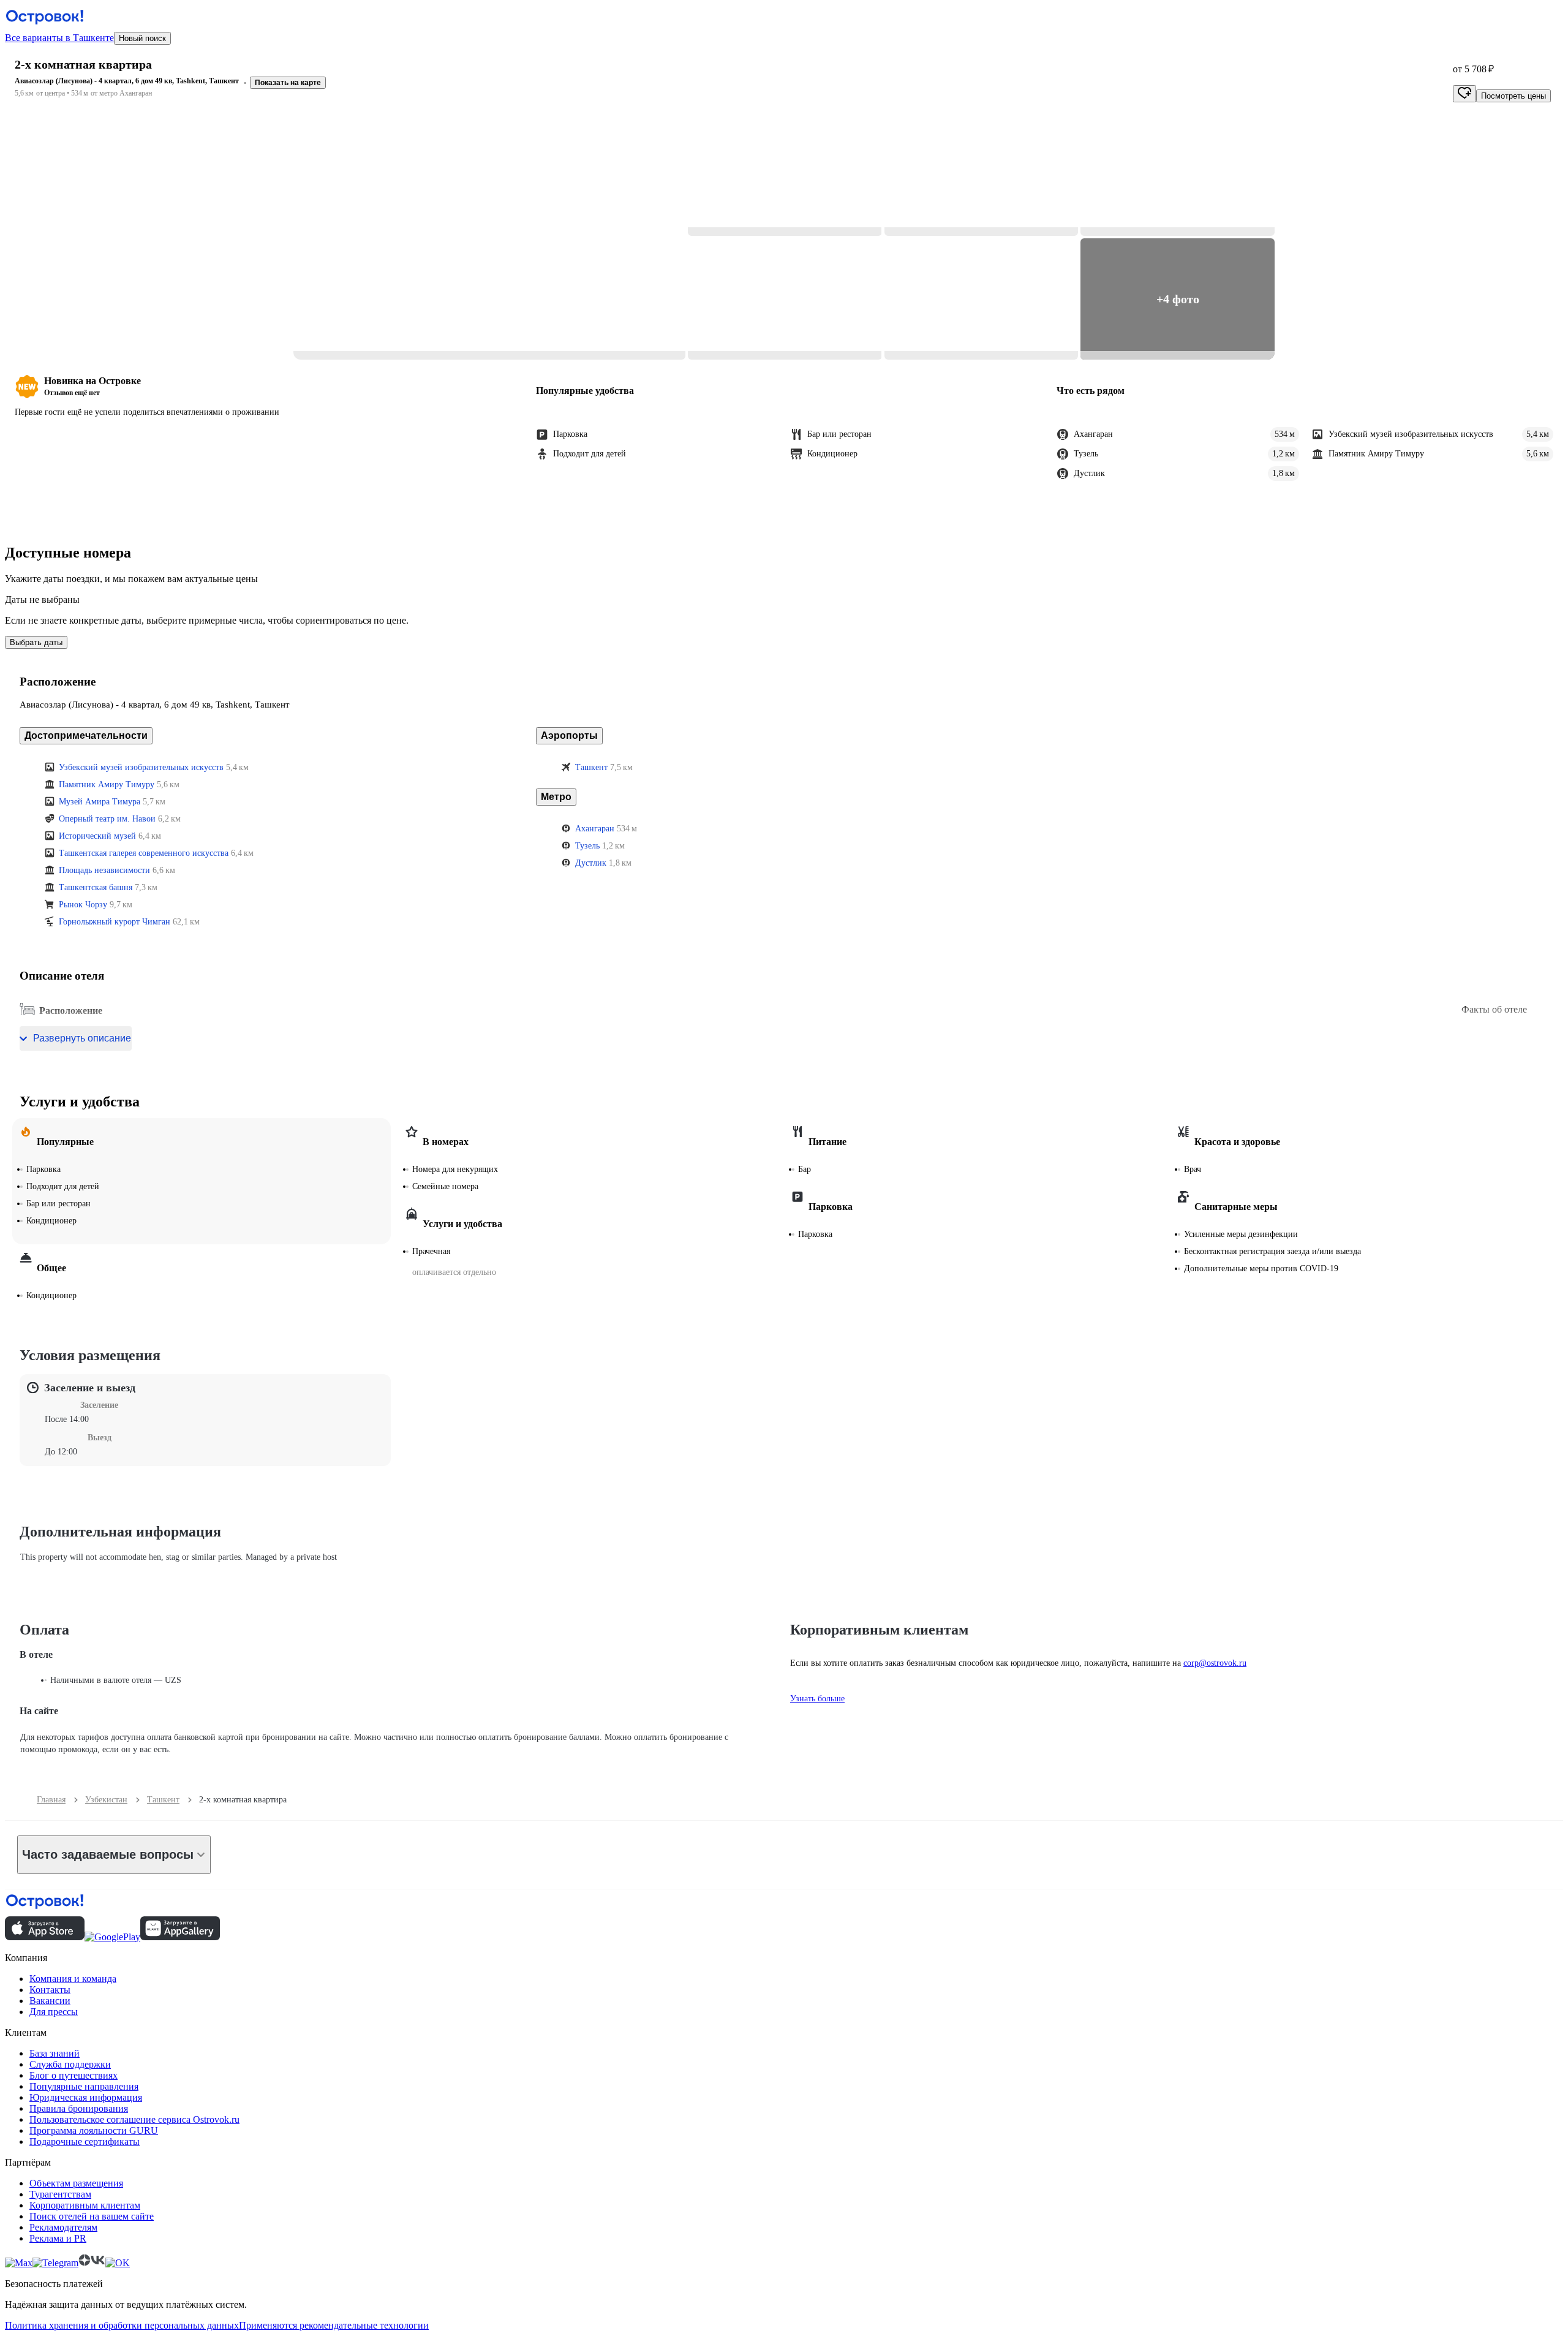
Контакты (50, 1990)
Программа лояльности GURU (94, 2130)
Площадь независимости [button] (104, 870)
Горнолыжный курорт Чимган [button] (115, 922)
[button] (489, 237)
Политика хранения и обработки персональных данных (122, 2325)
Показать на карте (288, 83)
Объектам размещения (76, 2183)
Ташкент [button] (591, 767)
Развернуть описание (82, 1038)
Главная (51, 1800)
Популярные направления (84, 2086)
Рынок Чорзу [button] (83, 905)
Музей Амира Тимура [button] (100, 802)
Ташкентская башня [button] (96, 887)
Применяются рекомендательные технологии (334, 2325)
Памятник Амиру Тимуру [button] (107, 784)
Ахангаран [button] (595, 829)
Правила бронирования (79, 2108)
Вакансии (50, 2001)
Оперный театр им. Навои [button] (107, 819)
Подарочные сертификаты (85, 2141)
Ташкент (163, 1800)
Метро (556, 797)
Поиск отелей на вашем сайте (92, 2216)
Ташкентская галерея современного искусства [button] (144, 853)
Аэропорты (569, 735)
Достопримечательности (86, 735)
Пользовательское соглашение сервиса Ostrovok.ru (134, 2119)
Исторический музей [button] (97, 836)
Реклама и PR (58, 2238)
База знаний (55, 2053)
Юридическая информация (86, 2097)
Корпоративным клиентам (85, 2205)
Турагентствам (60, 2194)
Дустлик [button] (591, 863)
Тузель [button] (587, 846)
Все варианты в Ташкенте (59, 38)
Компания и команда (73, 1979)
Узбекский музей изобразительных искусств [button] (141, 767)
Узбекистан (106, 1800)
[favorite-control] (1464, 94)
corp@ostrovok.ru (1215, 1663)
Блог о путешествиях (73, 2075)
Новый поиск (142, 38)
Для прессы (54, 2012)
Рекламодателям (63, 2227)
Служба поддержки (70, 2064)
